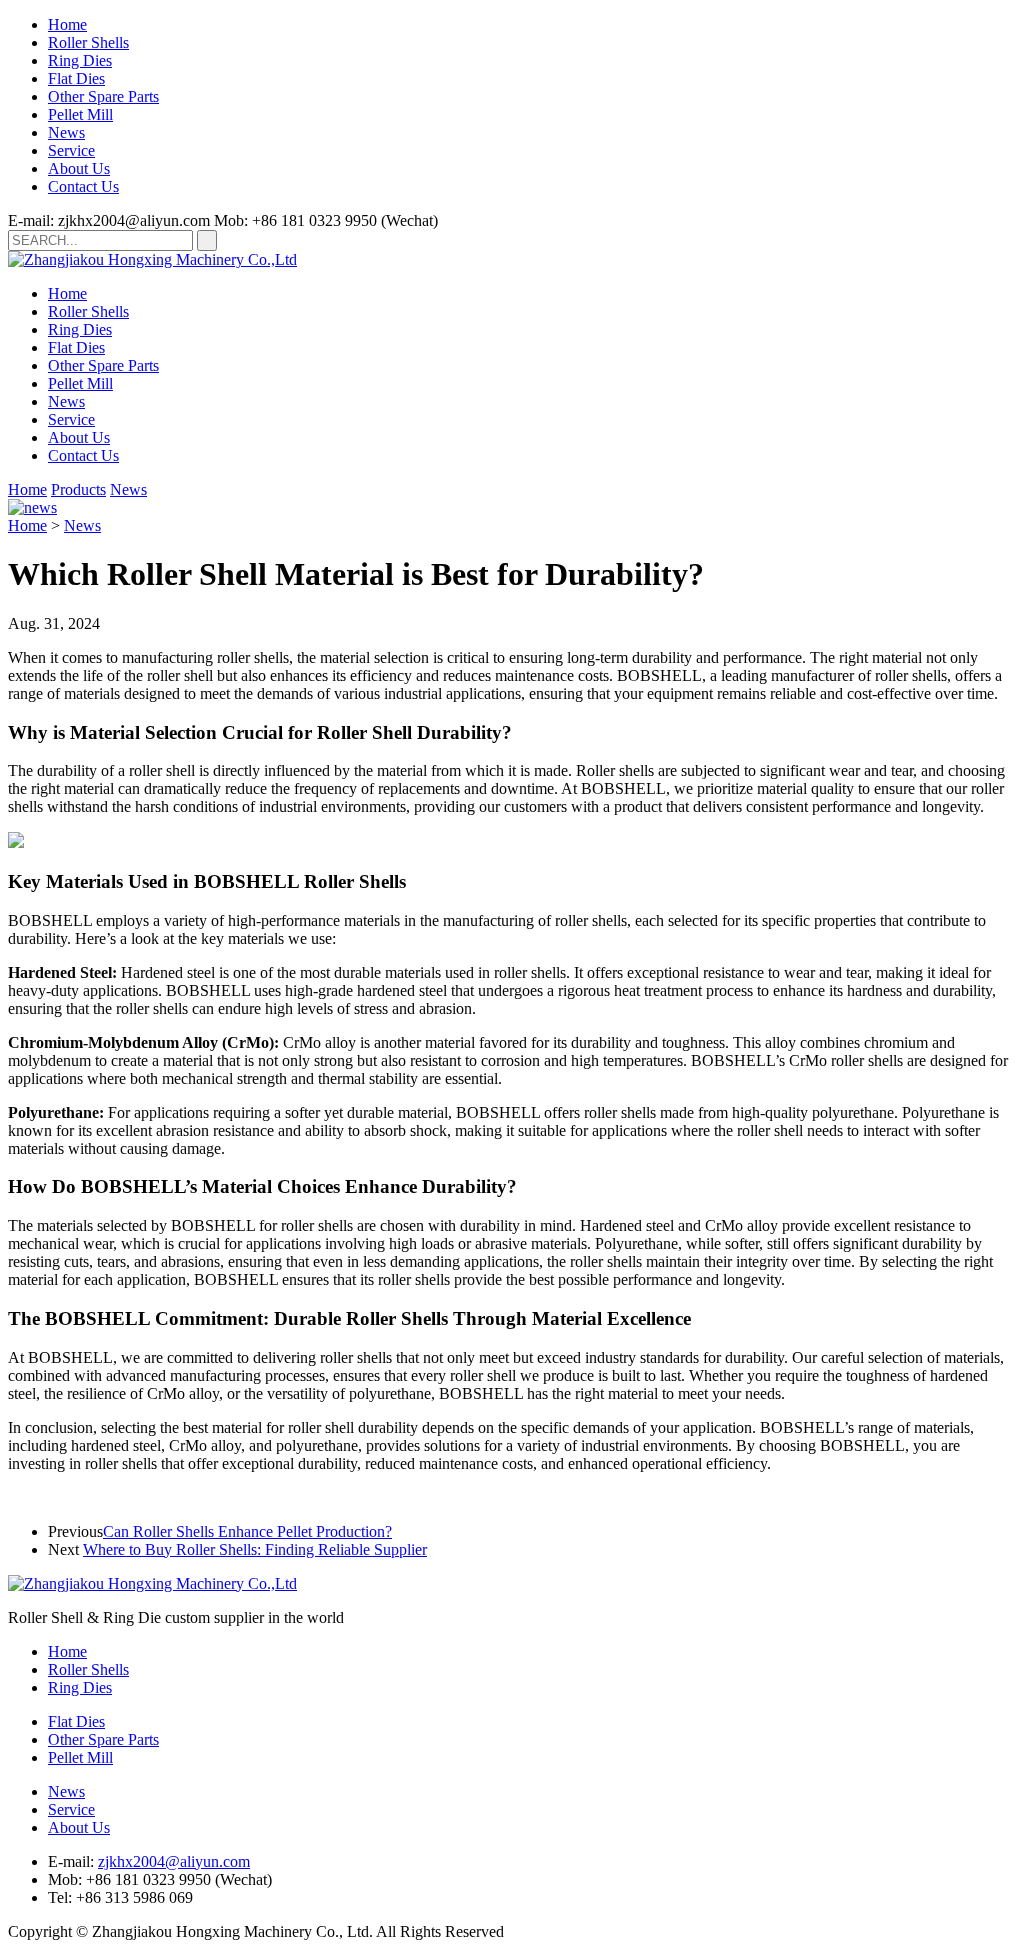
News (66, 132)
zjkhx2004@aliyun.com (174, 1861)
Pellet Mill (80, 114)
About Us (79, 168)
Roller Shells (88, 42)
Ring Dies (80, 60)
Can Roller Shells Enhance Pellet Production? (247, 1531)
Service (71, 150)
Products (78, 489)
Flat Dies (76, 78)
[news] (32, 507)
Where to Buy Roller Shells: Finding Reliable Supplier (255, 1549)
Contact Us (83, 186)
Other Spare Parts (103, 96)
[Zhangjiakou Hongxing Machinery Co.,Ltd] (152, 259)
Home (67, 24)
